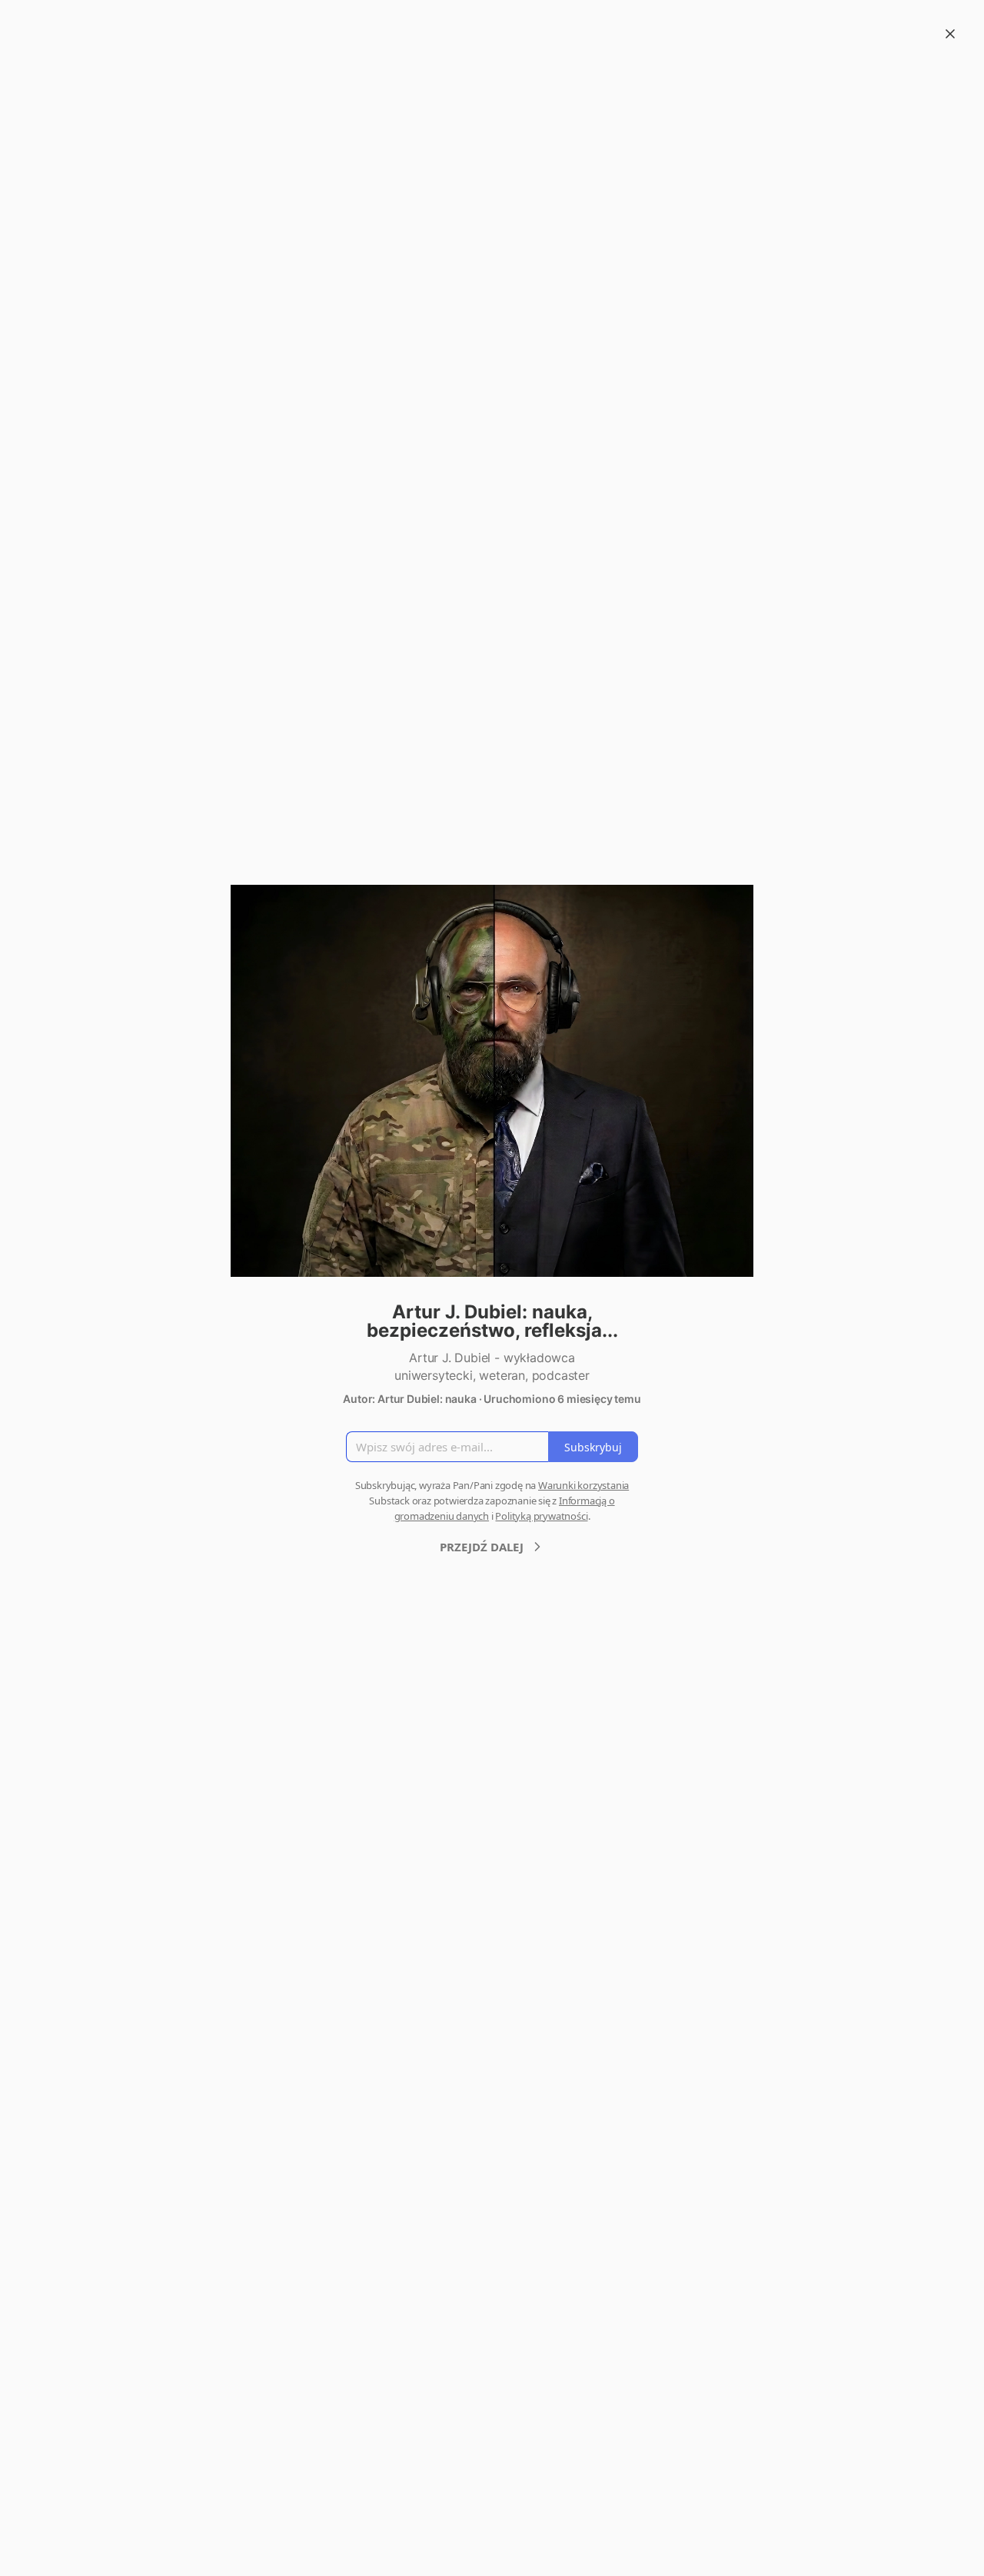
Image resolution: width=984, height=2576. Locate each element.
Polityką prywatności (541, 1516)
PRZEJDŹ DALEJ (482, 1547)
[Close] (950, 34)
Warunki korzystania (583, 1485)
